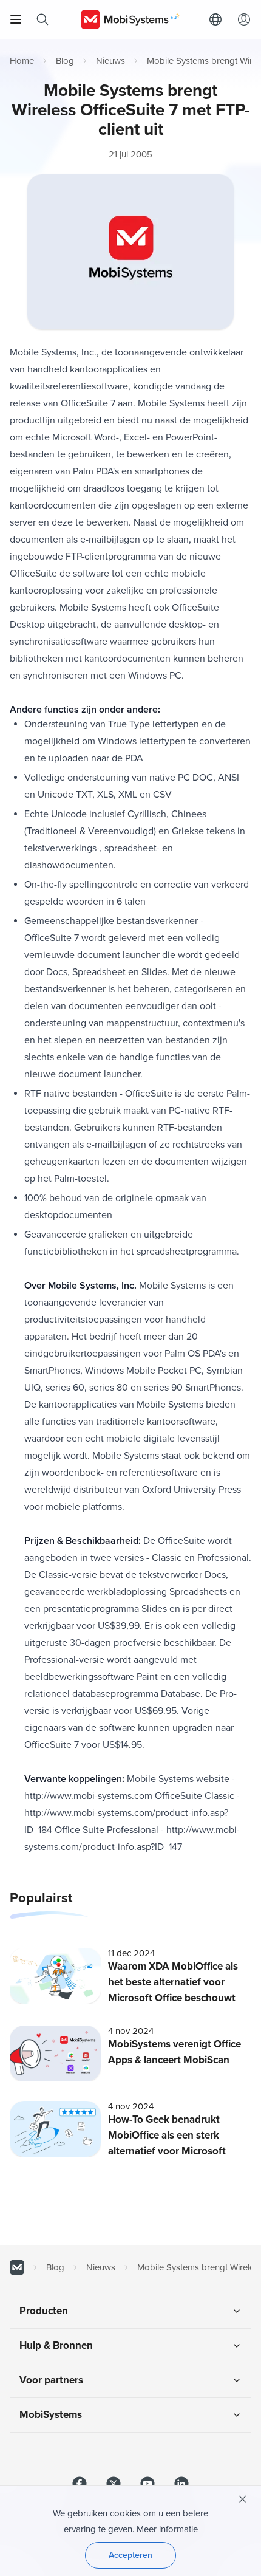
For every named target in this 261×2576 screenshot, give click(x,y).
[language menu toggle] (219, 19)
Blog (65, 61)
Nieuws (110, 61)
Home (22, 61)
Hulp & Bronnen (56, 2345)
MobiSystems (51, 2415)
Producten (44, 2311)
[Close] (243, 2499)
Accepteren (130, 2555)
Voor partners (51, 2380)
